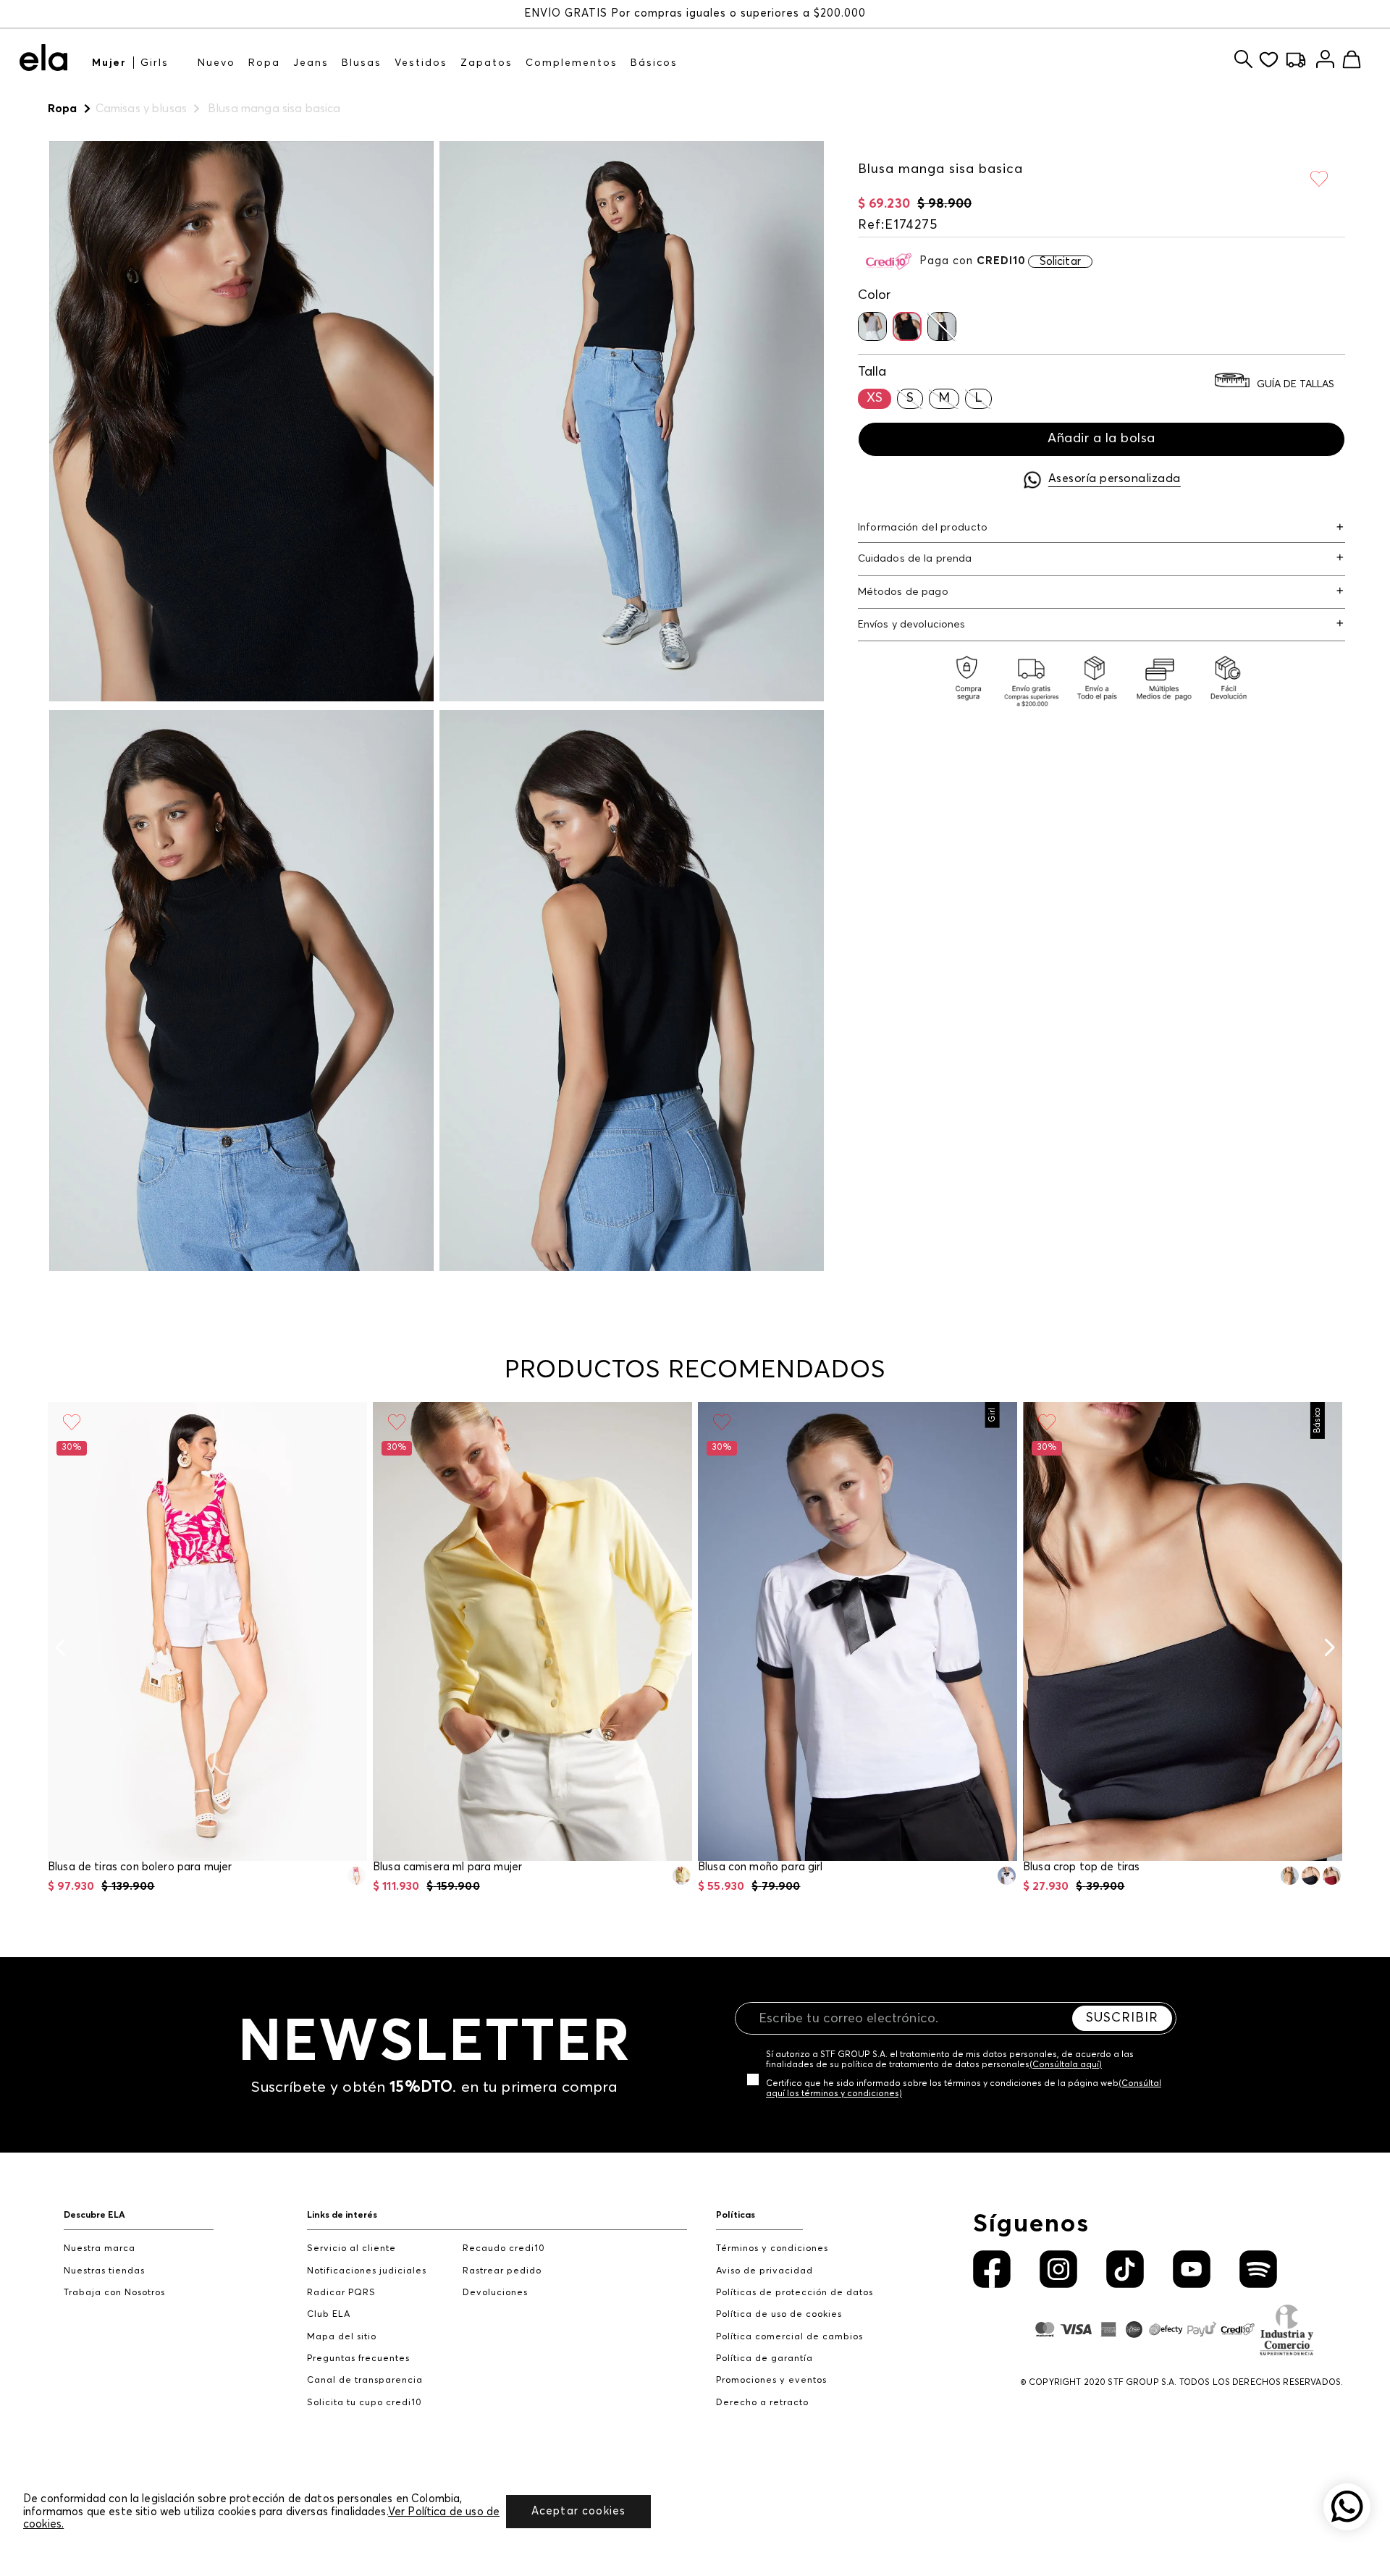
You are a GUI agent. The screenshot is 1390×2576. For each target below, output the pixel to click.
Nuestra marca (100, 2248)
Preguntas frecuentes (358, 2358)
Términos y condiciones (772, 2248)
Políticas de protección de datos (795, 2293)
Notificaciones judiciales (367, 2271)
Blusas (362, 63)
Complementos (572, 63)
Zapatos (486, 63)
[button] (872, 326)
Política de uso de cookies (779, 2314)
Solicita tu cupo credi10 (365, 2403)
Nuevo (216, 63)
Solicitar (1060, 262)
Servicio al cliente (351, 2248)
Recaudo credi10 (504, 2248)
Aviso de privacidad (764, 2271)
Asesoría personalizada (1115, 478)
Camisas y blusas (141, 109)
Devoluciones (495, 2293)
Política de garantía (764, 2358)
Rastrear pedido (502, 2271)
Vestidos (421, 63)
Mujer (109, 63)
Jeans (311, 63)
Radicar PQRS (341, 2293)
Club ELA (329, 2314)
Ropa (264, 63)
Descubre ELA (94, 2215)
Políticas (736, 2215)
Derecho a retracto (762, 2403)
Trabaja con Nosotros (114, 2293)
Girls (155, 63)
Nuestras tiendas (104, 2271)
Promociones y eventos (771, 2380)
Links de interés (342, 2215)
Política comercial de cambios (789, 2337)
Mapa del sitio (342, 2337)
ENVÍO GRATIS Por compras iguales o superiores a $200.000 (695, 13)
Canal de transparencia (365, 2380)
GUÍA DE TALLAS (1296, 385)
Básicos (654, 63)
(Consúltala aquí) (1066, 2065)
